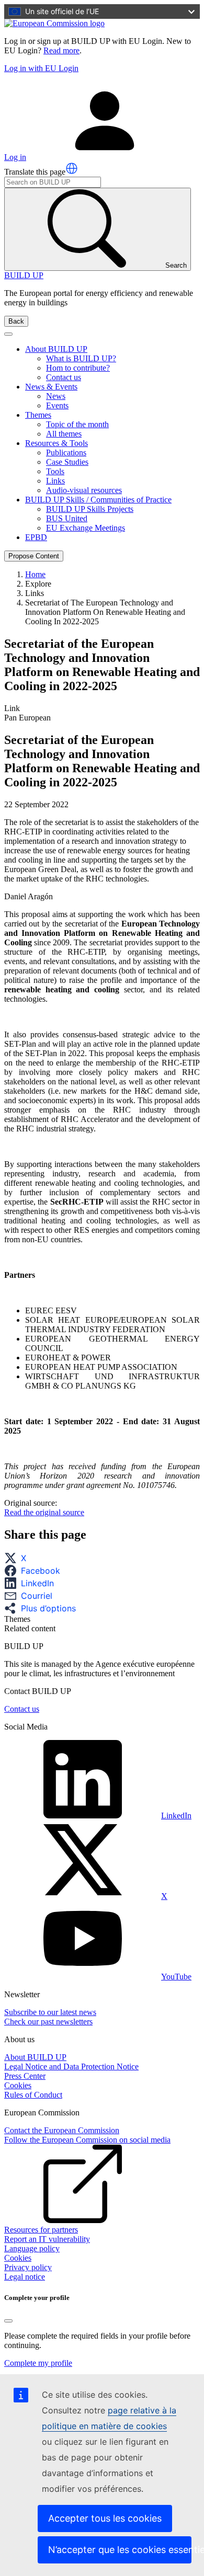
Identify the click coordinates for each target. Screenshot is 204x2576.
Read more (61, 50)
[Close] (8, 2321)
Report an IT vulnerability (47, 2239)
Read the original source (44, 1512)
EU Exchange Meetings (86, 528)
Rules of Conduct (33, 2095)
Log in (15, 157)
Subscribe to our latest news (50, 2012)
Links (55, 481)
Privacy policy (28, 2267)
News (56, 396)
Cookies (18, 2085)
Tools (55, 471)
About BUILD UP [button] (56, 349)
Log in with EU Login (41, 68)
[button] (72, 168)
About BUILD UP (35, 2057)
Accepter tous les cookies (105, 2518)
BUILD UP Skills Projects (90, 509)
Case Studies (67, 462)
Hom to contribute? (78, 368)
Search (176, 265)
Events (57, 405)
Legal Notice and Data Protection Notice (71, 2066)
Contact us (64, 377)
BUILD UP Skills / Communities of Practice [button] (98, 500)
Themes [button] (38, 415)
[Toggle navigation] (8, 334)
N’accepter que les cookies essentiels (120, 2550)
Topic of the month (77, 424)
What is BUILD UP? (81, 358)
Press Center (25, 2076)
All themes (64, 434)
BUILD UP (24, 275)
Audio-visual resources (84, 490)
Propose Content (34, 556)
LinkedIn (176, 1816)
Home (35, 574)
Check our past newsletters (48, 2022)
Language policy (32, 2248)
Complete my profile (38, 2363)
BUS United (67, 518)
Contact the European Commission (62, 2130)
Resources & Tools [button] (56, 443)
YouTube (176, 1977)
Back (16, 321)
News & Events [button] (51, 387)
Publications (66, 453)
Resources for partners (41, 2230)
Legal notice (25, 2277)
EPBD (36, 537)
